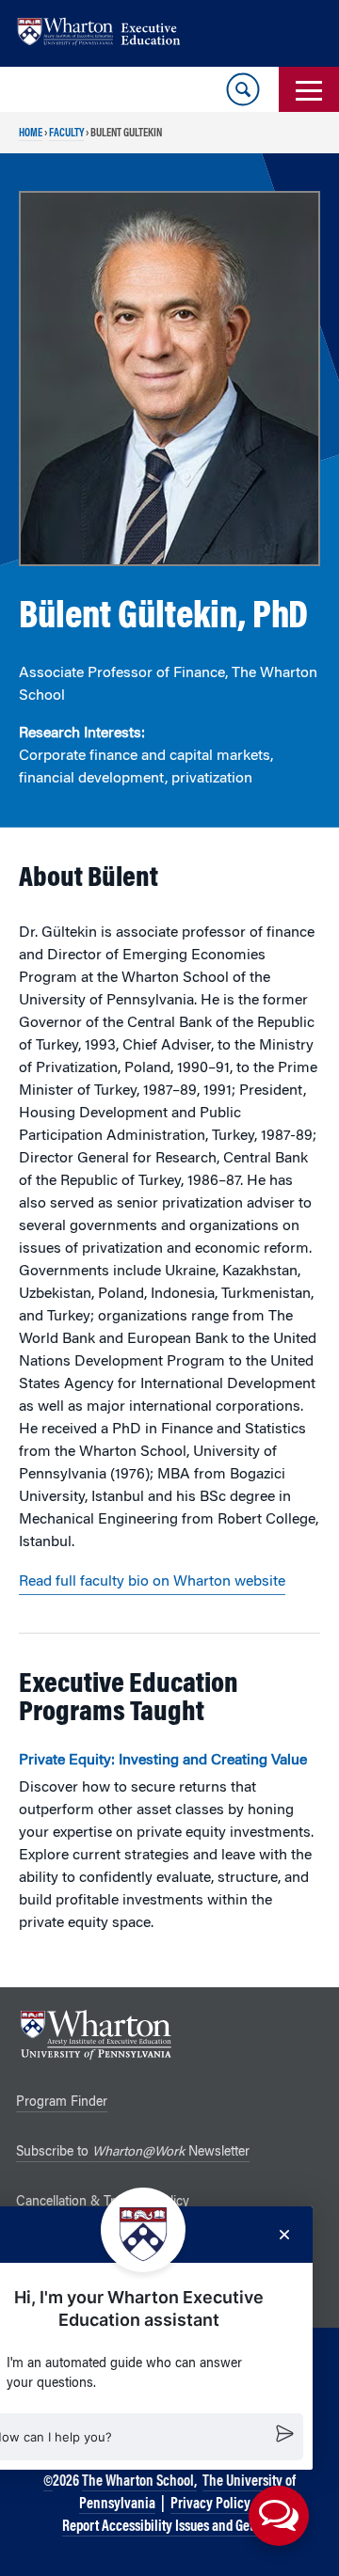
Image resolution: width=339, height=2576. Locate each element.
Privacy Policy (210, 2505)
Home (31, 134)
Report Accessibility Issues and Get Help (171, 2527)
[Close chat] (284, 2235)
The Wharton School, (139, 2482)
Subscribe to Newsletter (133, 2153)
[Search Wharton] (243, 89)
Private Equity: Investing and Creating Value (163, 1761)
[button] (279, 2516)
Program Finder (62, 2103)
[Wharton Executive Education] (108, 33)
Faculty (66, 134)
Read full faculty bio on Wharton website (152, 1582)
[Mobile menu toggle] (309, 89)
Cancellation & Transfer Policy (103, 2203)
